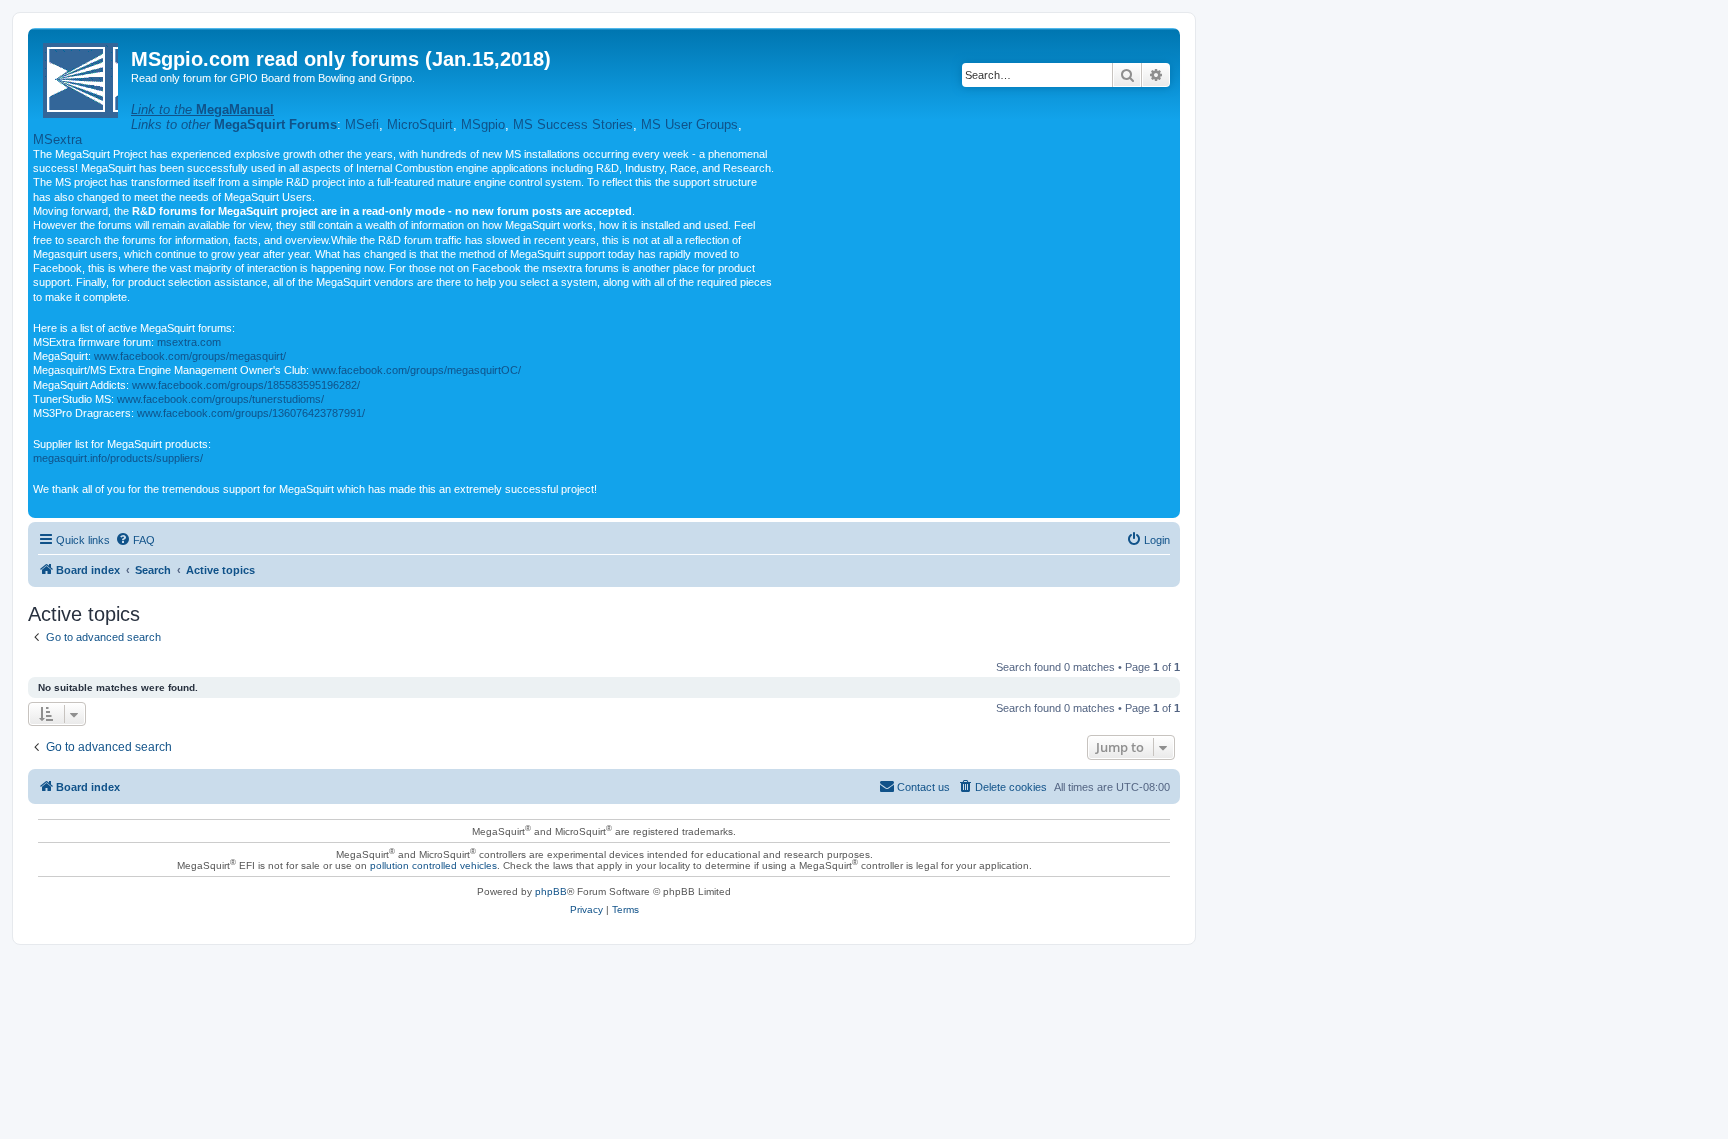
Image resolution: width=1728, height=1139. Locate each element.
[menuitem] (135, 540)
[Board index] (82, 76)
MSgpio (483, 124)
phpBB (551, 891)
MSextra (57, 139)
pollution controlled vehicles (433, 865)
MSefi (362, 124)
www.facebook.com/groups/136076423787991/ (251, 413)
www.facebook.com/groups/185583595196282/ (246, 385)
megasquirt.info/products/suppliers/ (118, 458)
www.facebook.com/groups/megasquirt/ (190, 356)
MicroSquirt (420, 124)
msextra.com (189, 342)
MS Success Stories (573, 124)
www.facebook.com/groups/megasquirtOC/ (416, 370)
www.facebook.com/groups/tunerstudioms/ (220, 399)
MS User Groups (689, 124)
